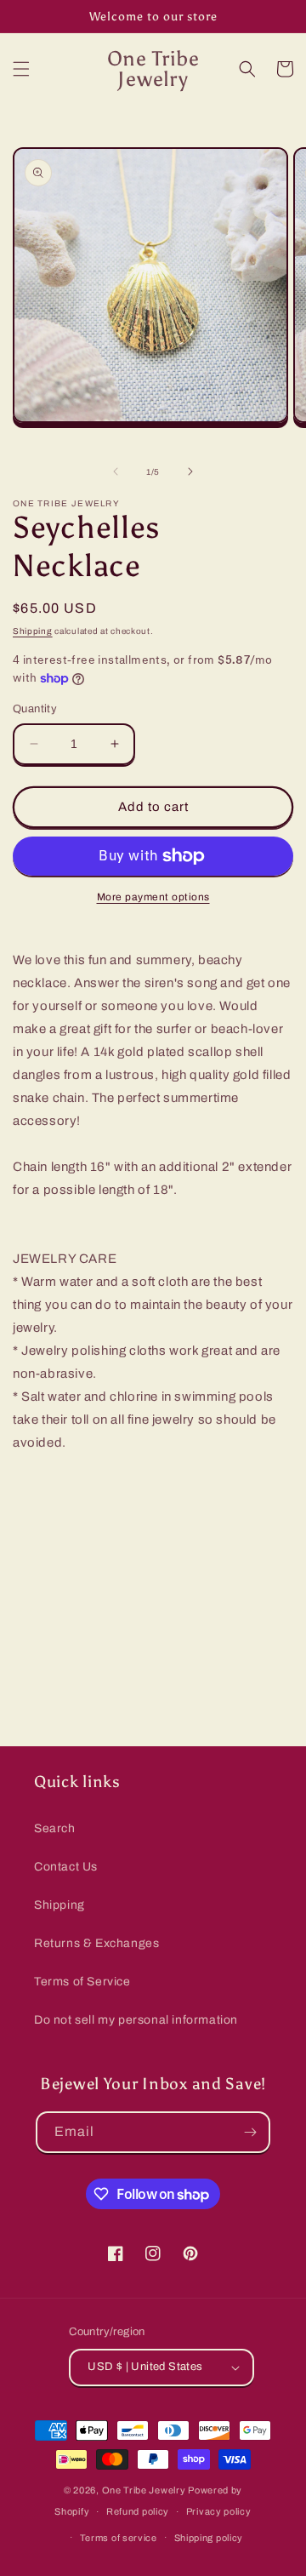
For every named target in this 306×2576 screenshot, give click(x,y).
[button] (21, 69)
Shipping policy (209, 2538)
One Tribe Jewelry (144, 2490)
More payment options (153, 897)
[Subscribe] (250, 2132)
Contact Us (66, 1867)
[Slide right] (190, 471)
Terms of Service (82, 1982)
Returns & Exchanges (96, 1943)
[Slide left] (116, 471)
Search (55, 1828)
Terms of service (119, 2538)
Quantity (35, 709)
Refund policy (138, 2511)
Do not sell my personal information (136, 2020)
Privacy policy (219, 2511)
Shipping (33, 631)
